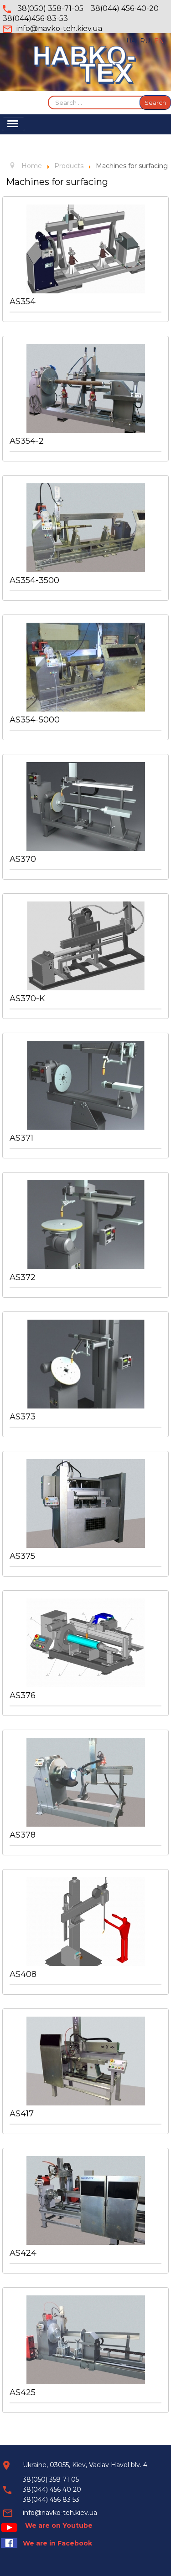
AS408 (23, 1974)
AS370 (23, 859)
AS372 (23, 1277)
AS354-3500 (34, 580)
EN (159, 41)
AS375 (22, 1556)
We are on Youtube (59, 2525)
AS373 (23, 1417)
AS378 (23, 1835)
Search (155, 102)
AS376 (23, 1695)
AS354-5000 (35, 720)
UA (132, 41)
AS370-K (27, 999)
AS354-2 (27, 441)
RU (146, 41)
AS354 (23, 302)
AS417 (22, 2114)
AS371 (21, 1138)
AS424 (23, 2253)
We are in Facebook (57, 2543)
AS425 (23, 2392)
